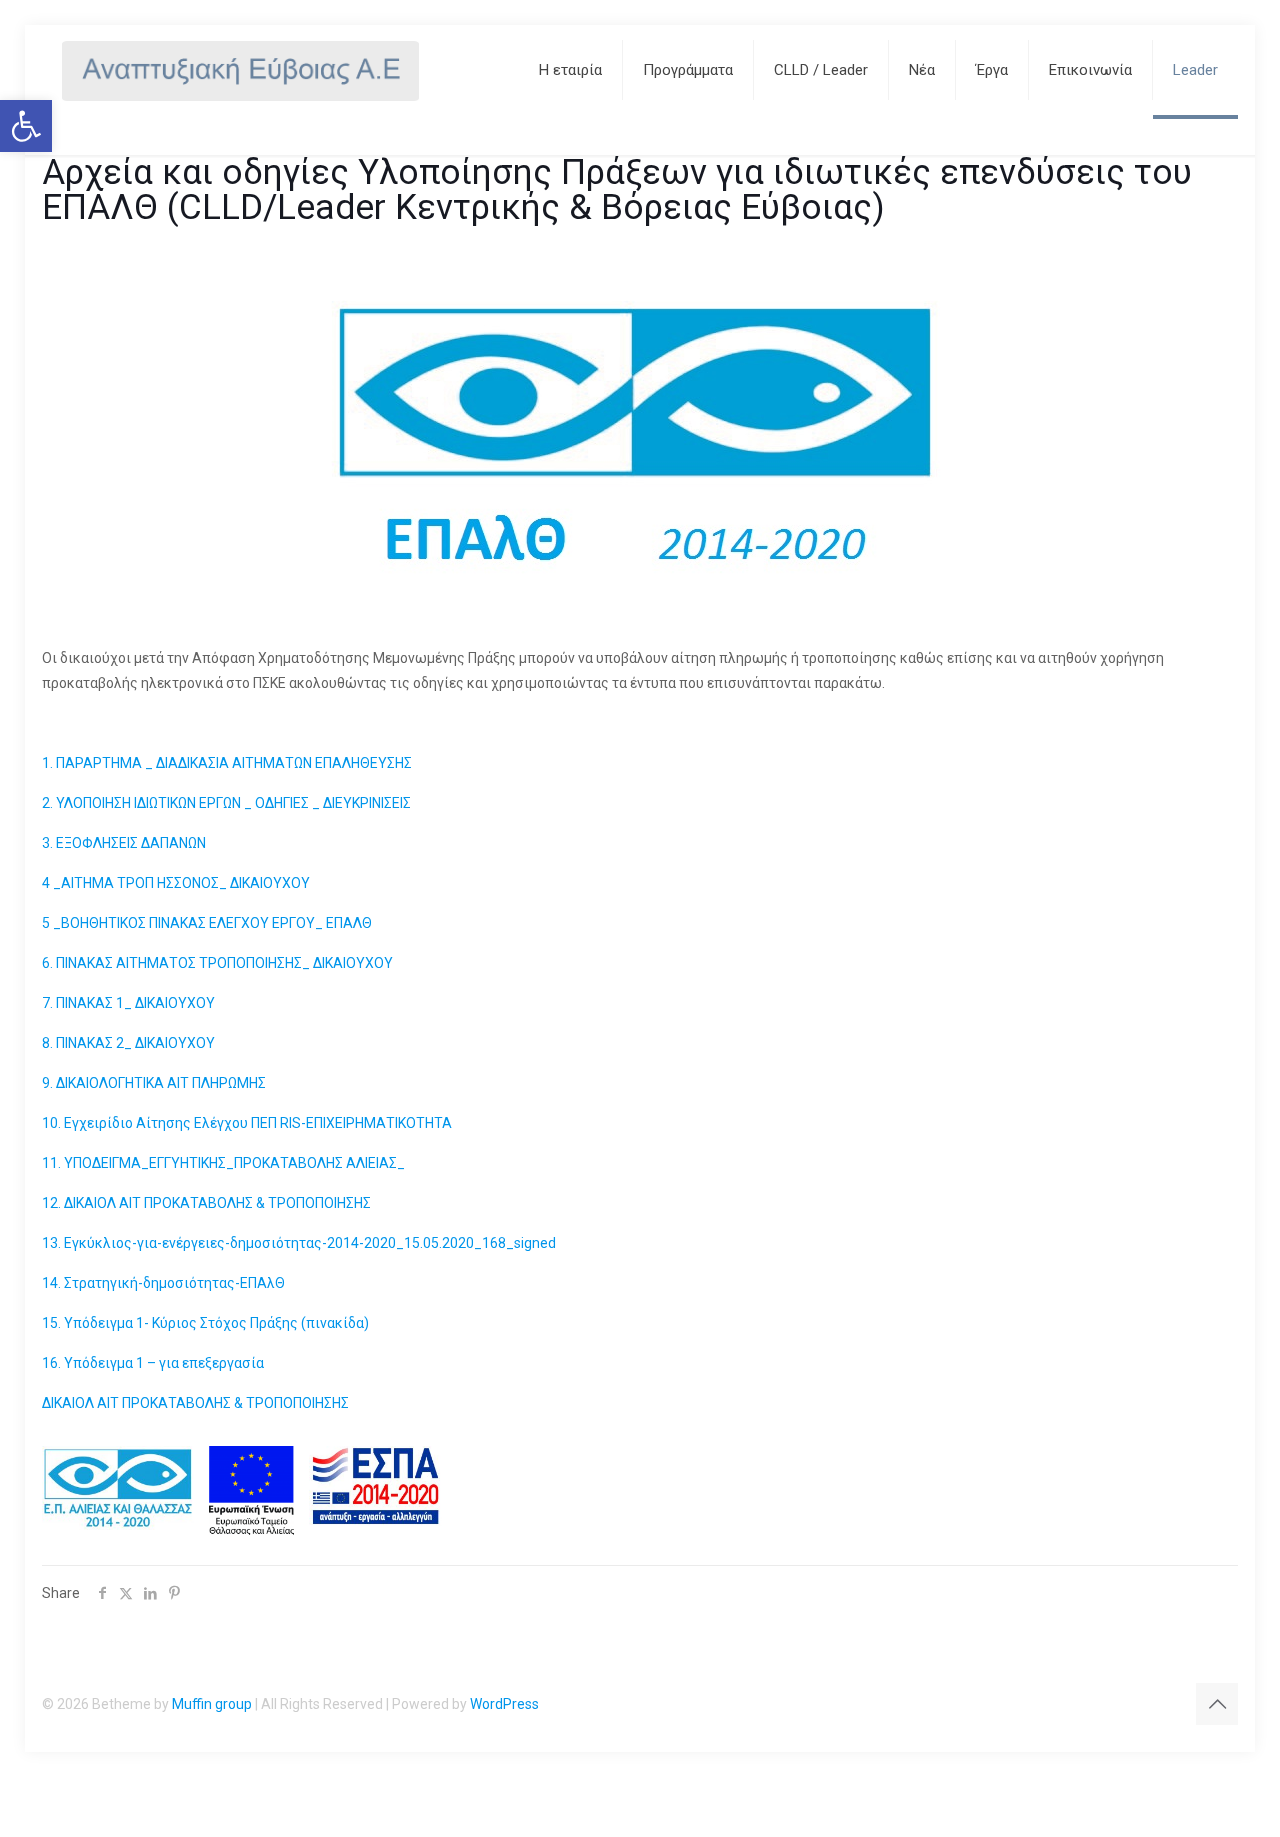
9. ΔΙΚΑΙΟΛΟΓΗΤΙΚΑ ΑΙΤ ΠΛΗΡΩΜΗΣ (154, 1083)
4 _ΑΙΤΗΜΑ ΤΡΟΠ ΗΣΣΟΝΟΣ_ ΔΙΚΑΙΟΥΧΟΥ (176, 883)
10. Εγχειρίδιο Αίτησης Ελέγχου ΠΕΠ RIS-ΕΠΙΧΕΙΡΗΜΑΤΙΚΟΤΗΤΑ (247, 1123)
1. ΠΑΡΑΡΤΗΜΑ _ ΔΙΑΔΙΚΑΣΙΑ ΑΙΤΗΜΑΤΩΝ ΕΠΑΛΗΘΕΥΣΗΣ (227, 763)
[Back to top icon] (1217, 1704)
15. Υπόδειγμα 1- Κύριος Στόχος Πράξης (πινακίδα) (205, 1323)
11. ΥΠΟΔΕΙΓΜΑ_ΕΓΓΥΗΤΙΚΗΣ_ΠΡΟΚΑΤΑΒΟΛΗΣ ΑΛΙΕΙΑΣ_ (223, 1163)
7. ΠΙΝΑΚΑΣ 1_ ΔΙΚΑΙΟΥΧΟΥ (128, 1003)
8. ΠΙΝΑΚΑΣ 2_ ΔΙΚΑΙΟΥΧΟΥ (128, 1043)
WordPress (504, 1704)
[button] (26, 126)
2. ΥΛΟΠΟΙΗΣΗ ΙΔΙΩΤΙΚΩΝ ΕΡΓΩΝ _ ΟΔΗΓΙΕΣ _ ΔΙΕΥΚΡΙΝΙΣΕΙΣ (226, 803)
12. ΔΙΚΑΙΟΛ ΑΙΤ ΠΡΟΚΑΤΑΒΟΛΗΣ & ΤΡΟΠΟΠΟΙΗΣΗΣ (206, 1203)
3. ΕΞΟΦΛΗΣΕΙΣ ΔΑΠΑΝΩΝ (124, 843)
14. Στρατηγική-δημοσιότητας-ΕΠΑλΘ (163, 1283)
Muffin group (212, 1704)
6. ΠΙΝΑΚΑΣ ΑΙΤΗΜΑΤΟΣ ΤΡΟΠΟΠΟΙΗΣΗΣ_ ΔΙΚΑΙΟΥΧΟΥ (217, 963)
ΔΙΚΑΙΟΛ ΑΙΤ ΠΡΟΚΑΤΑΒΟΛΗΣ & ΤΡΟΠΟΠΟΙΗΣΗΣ (195, 1403)
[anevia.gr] (240, 70)
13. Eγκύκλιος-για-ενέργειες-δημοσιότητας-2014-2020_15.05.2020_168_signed (299, 1243)
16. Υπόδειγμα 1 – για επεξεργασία (153, 1363)
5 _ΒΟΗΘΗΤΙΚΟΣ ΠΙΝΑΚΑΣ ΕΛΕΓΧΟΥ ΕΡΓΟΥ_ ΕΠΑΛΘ (207, 923)
